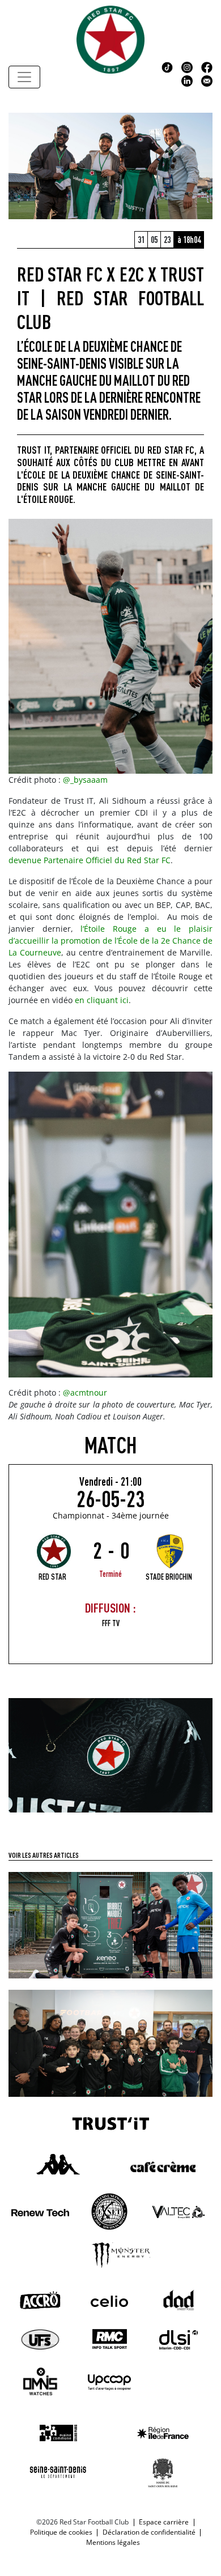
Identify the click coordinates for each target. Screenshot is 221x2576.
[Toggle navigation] (24, 77)
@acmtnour (85, 1393)
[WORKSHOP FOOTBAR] (110, 2042)
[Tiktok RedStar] (167, 66)
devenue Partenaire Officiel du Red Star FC (90, 860)
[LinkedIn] (187, 80)
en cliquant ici (102, 1000)
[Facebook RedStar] (207, 66)
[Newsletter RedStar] (207, 80)
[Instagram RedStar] (187, 66)
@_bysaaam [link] (85, 780)
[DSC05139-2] (110, 1754)
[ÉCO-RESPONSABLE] (110, 1924)
